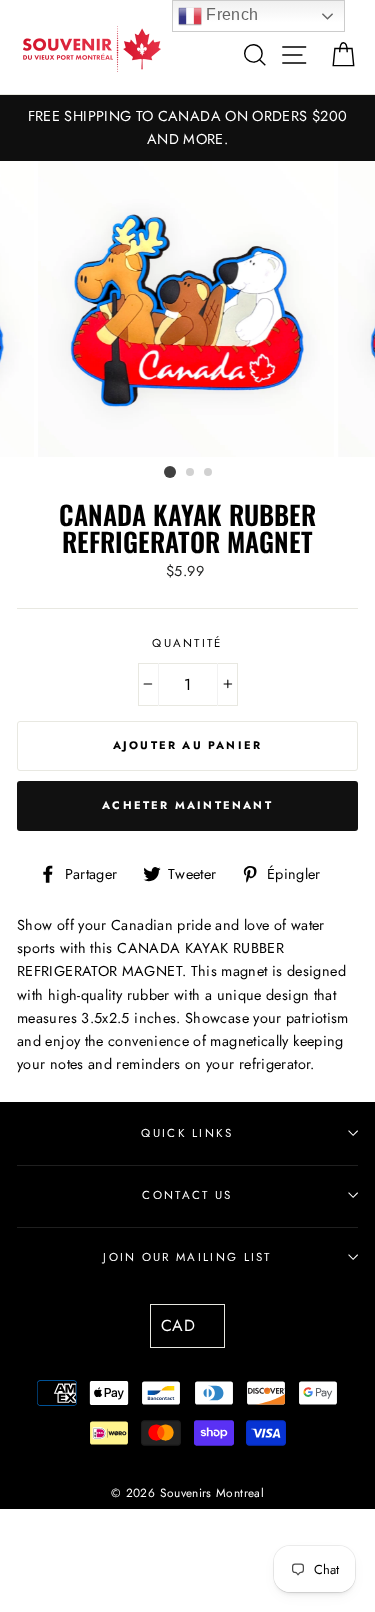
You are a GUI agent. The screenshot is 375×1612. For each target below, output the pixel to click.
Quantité (187, 643)
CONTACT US (187, 1195)
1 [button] (170, 472)
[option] (187, 128)
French (230, 14)
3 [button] (209, 473)
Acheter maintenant (187, 805)
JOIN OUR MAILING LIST (187, 1257)
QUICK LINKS (187, 1133)
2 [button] (191, 473)
